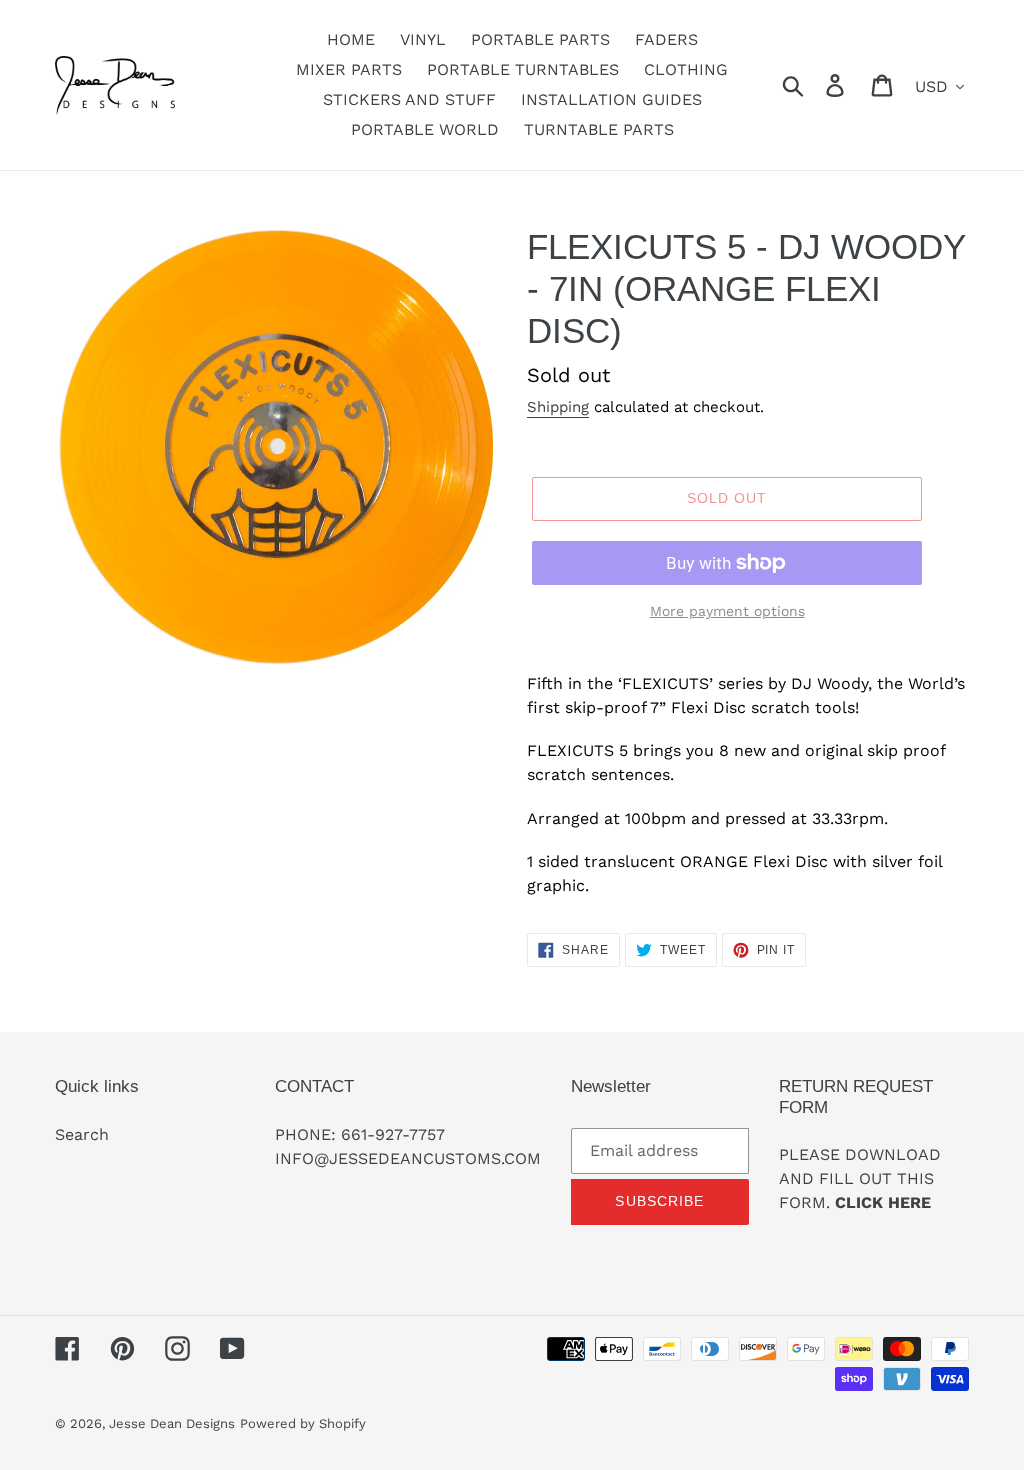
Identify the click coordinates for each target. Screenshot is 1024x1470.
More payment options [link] (727, 611)
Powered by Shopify (303, 1423)
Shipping (558, 407)
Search (82, 1134)
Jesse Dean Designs (172, 1423)
